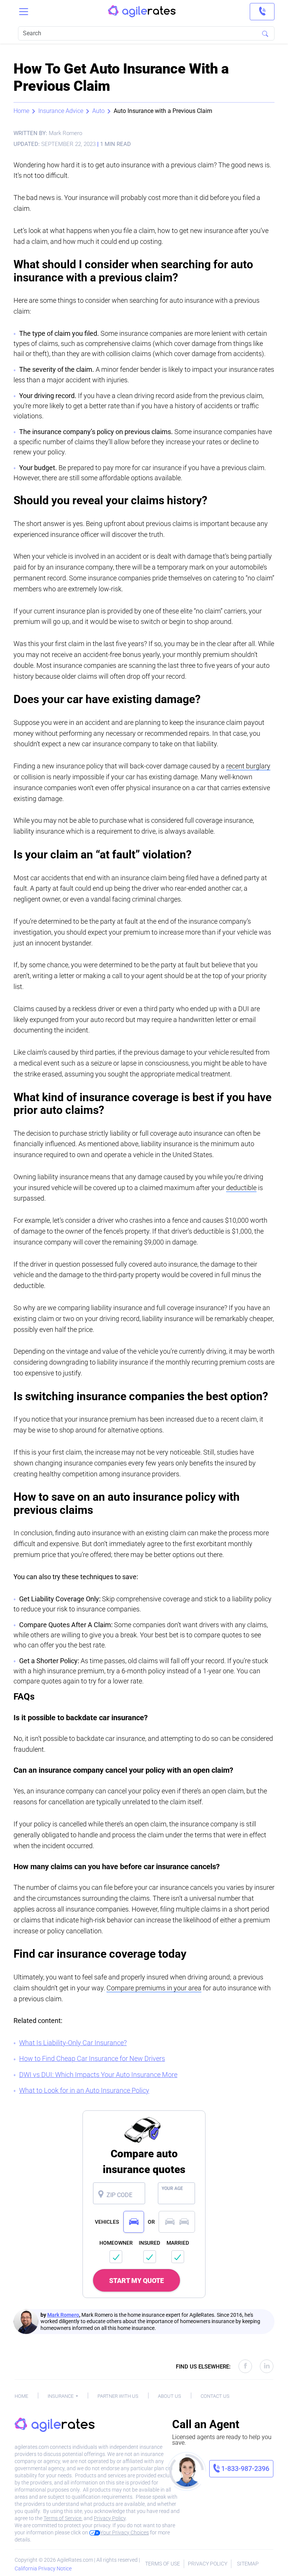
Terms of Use (163, 2564)
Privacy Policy (110, 2518)
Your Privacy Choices (124, 2532)
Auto (98, 111)
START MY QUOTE (136, 2281)
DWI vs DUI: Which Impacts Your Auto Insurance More (98, 2075)
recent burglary (248, 766)
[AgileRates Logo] (142, 12)
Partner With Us (118, 2396)
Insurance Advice (61, 111)
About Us (169, 2396)
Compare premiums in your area (154, 1988)
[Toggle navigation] (24, 12)
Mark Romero (63, 2315)
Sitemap (248, 2564)
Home (21, 111)
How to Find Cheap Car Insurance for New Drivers (92, 2058)
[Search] (265, 33)
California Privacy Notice (43, 2568)
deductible (241, 1188)
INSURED (149, 2243)
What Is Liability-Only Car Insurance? (73, 2043)
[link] (262, 12)
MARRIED (178, 2243)
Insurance (61, 2396)
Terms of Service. (63, 2518)
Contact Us (215, 2396)
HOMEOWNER (116, 2243)
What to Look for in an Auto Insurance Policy (84, 2090)
